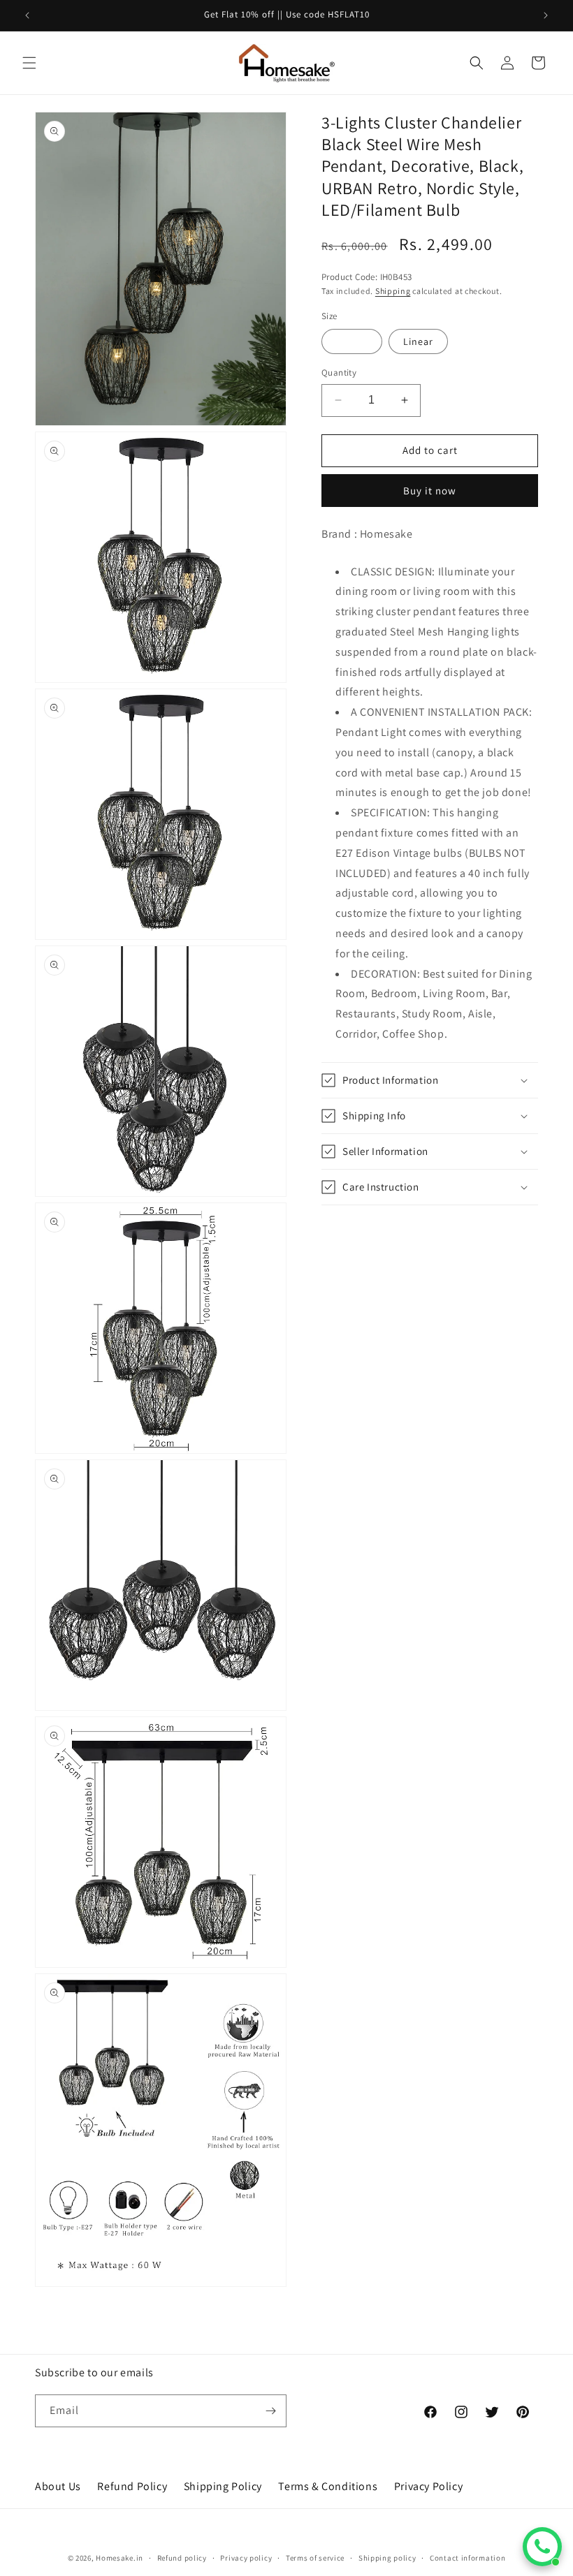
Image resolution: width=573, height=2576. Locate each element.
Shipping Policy (223, 2486)
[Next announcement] (546, 15)
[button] (29, 63)
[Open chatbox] (542, 2547)
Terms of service (315, 2558)
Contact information (467, 2558)
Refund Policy (132, 2486)
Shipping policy (387, 2558)
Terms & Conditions (328, 2486)
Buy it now (430, 491)
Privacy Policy (428, 2486)
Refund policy (182, 2558)
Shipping (393, 291)
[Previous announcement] (27, 15)
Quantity (339, 373)
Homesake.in (119, 2558)
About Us (58, 2486)
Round (352, 341)
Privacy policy (246, 2558)
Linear (418, 341)
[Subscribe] (270, 2411)
